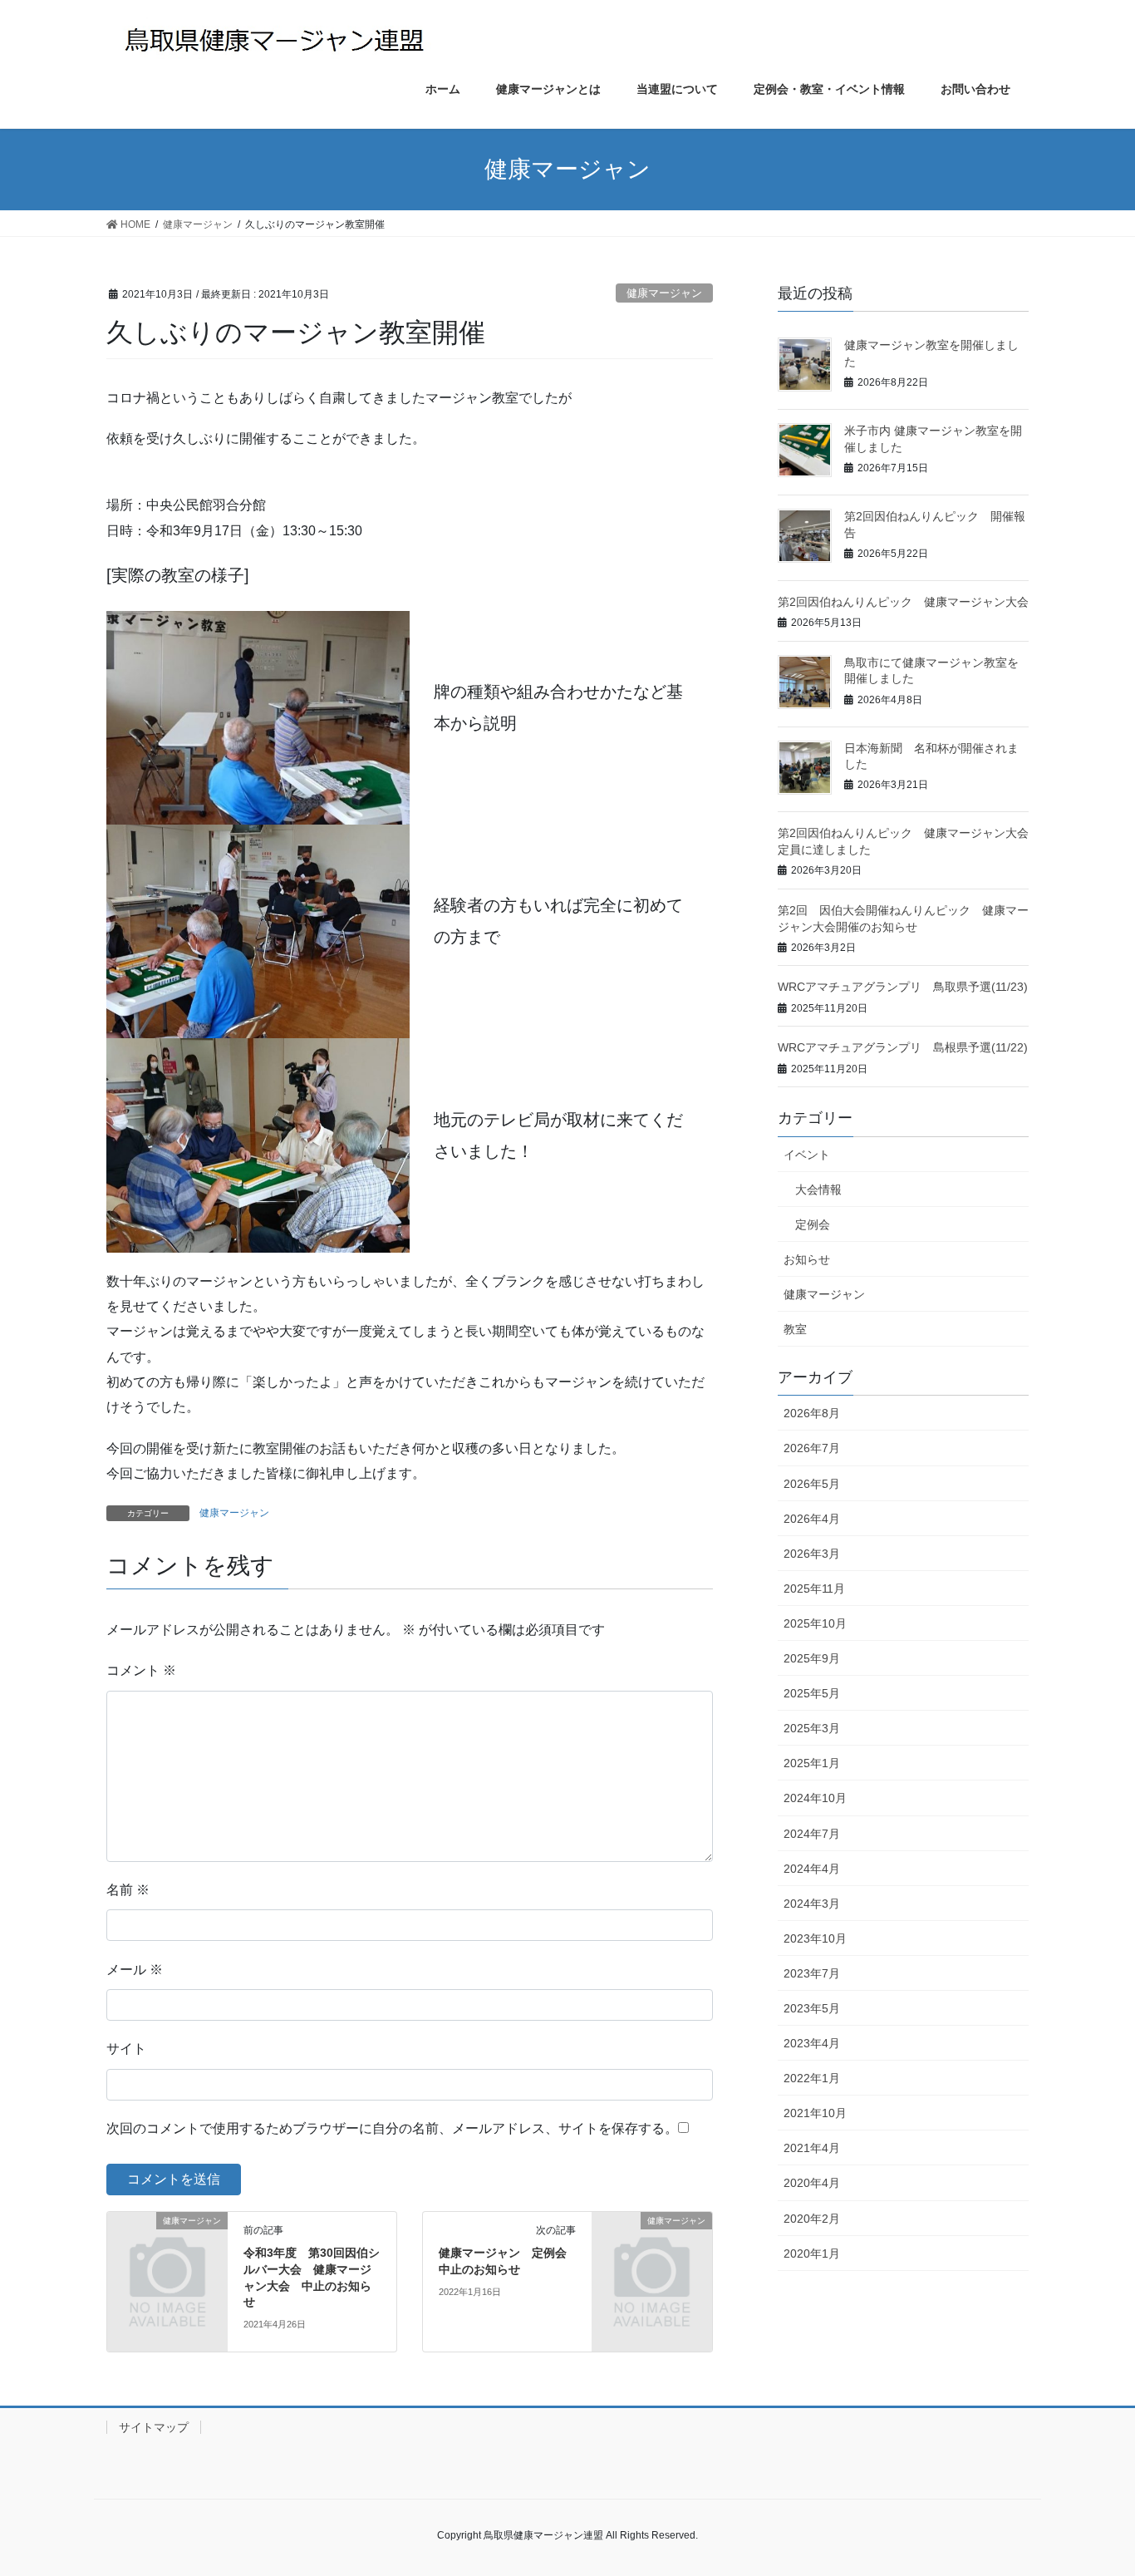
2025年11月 (814, 1588)
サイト (126, 2049)
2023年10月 (815, 1938)
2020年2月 (812, 2219)
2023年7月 (812, 1973)
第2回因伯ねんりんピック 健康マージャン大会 (903, 602)
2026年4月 (812, 1519)
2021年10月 (815, 2113)
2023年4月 (812, 2043)
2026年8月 (812, 1413)
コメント (141, 1670)
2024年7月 (812, 1834)
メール (135, 1970)
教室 (795, 1329)
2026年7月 (812, 1448)
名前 (128, 1890)
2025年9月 (812, 1658)
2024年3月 (812, 1904)
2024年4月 (812, 1869)
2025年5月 (812, 1693)
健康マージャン (664, 293)
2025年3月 (812, 1728)
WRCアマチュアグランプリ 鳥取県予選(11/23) (903, 987)
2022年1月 (812, 2078)
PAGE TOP (1093, 2484)
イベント (807, 1155)
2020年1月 (812, 2253)
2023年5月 (812, 2008)
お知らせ (807, 1259)
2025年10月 (815, 1623)
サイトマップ (154, 2427)
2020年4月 (812, 2183)
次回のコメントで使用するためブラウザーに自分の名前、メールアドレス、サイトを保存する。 (392, 2128)
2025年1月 (812, 1763)
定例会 (813, 1224)
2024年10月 (815, 1798)
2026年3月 (812, 1554)
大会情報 (818, 1189)
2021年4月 (812, 2148)
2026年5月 (812, 1484)
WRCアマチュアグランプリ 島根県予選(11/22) (903, 1047)
